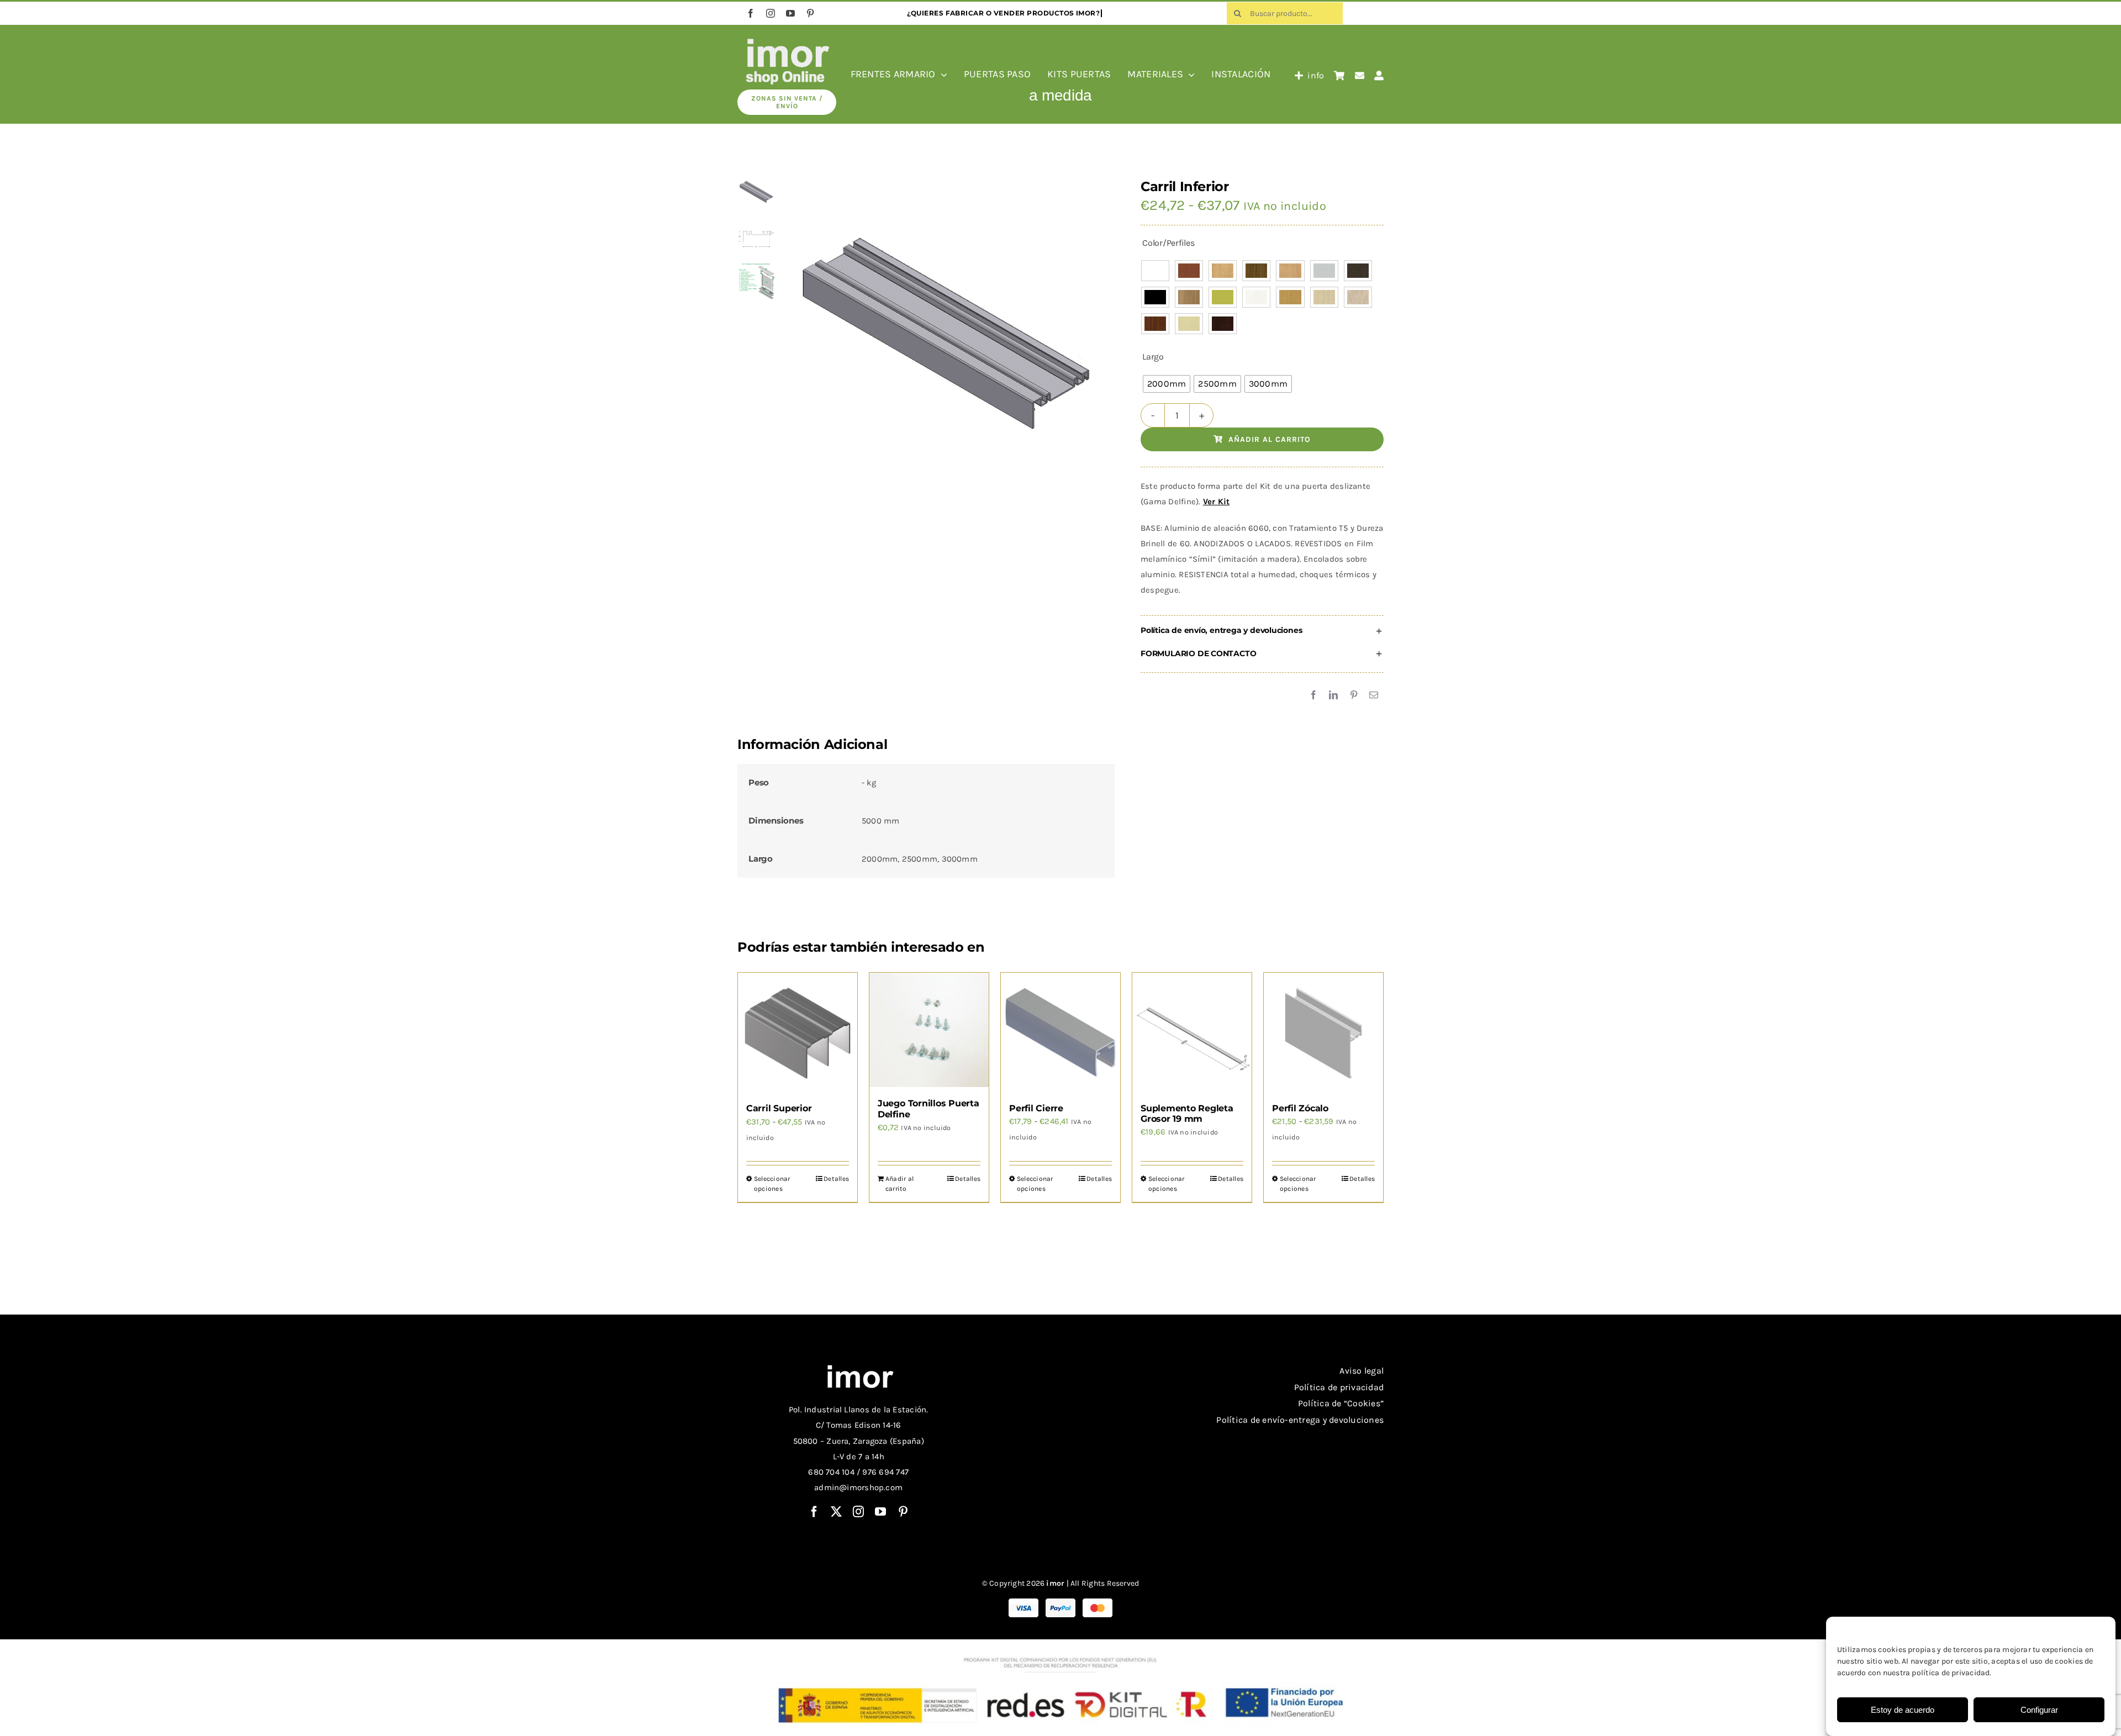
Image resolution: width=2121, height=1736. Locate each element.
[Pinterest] (1354, 695)
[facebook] (751, 13)
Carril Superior (779, 1108)
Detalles (836, 1179)
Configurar (2039, 1710)
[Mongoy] (1358, 271)
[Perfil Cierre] (1060, 1032)
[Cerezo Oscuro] (1256, 271)
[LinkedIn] (1333, 695)
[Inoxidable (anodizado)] (1324, 271)
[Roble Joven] (1358, 297)
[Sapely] (1155, 324)
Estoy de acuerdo (1903, 1710)
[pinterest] (810, 13)
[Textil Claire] (1189, 324)
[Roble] (1290, 297)
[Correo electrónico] (1374, 695)
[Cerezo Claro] (1189, 271)
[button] (1262, 631)
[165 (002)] (945, 337)
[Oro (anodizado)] (1223, 297)
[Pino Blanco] (1256, 297)
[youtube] (790, 13)
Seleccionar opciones (772, 1184)
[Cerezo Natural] (1223, 271)
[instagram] (771, 13)
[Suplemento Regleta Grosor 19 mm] (1192, 1032)
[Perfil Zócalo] (1323, 1032)
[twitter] (836, 1512)
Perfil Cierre (1036, 1108)
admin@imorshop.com (858, 1487)
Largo (1153, 357)
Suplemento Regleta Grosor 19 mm (1187, 1114)
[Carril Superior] (798, 1032)
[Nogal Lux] (1189, 297)
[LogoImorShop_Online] (787, 40)
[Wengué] (1223, 324)
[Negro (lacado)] (1155, 297)
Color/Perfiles (1168, 243)
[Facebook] (1313, 695)
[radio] (1167, 384)
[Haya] (1290, 271)
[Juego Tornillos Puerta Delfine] (929, 1030)
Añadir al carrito (1270, 439)
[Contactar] (1360, 76)
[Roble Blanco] (1324, 297)
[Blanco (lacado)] (1155, 271)
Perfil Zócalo (1300, 1108)
